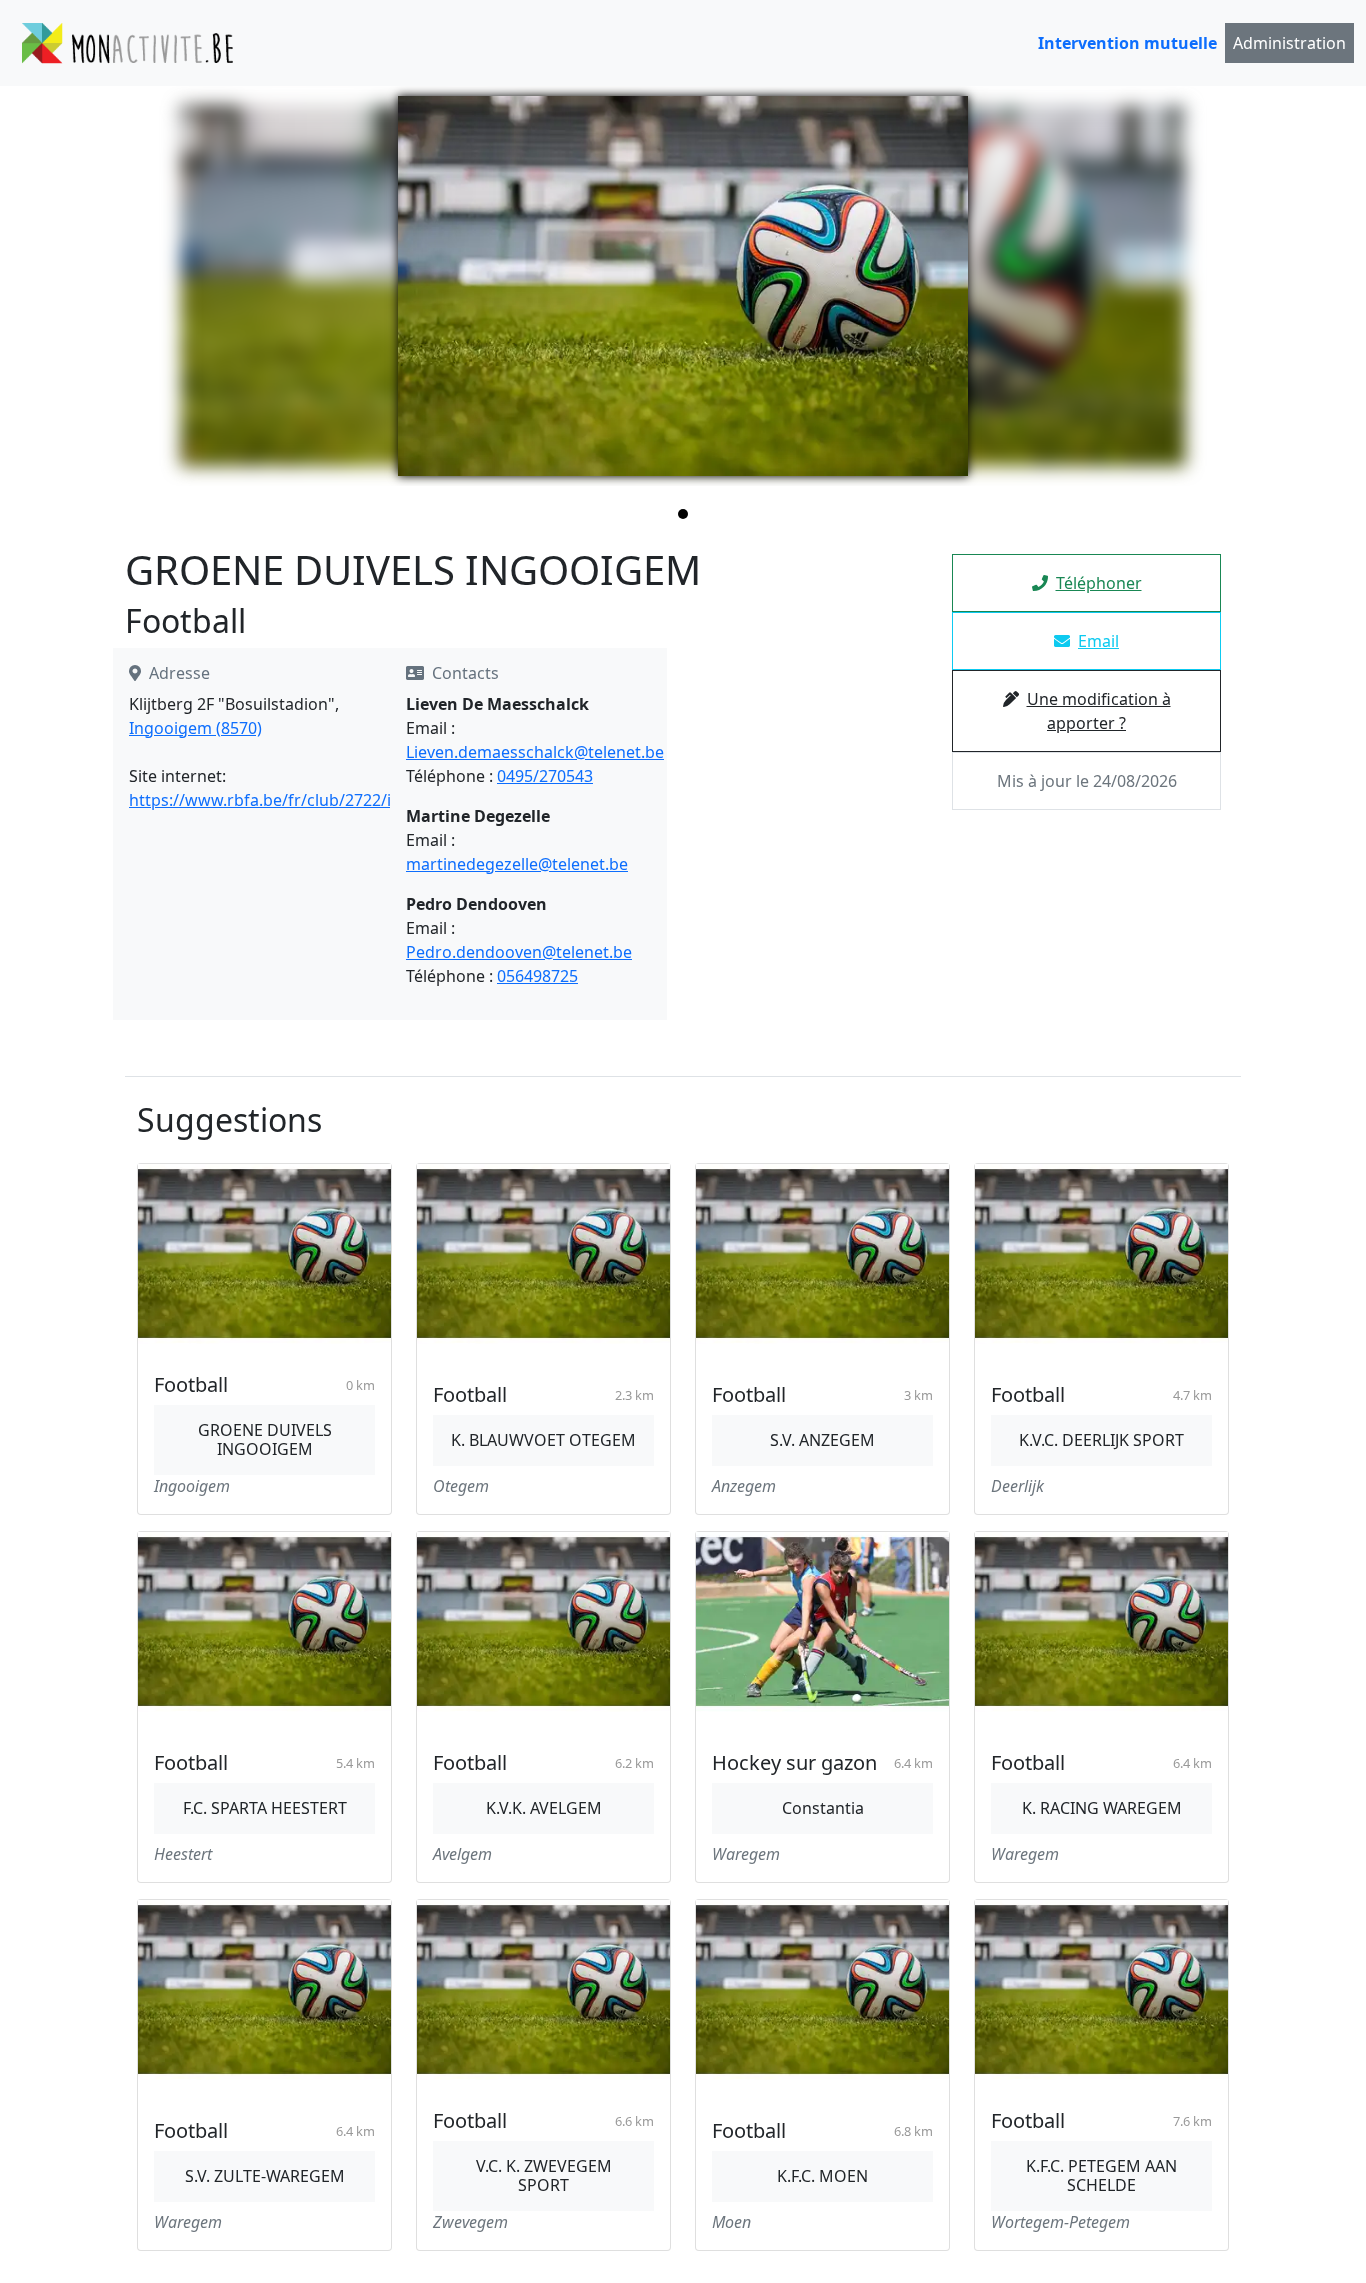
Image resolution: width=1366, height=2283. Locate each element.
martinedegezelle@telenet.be (517, 864)
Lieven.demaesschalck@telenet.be (535, 752)
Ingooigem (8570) (195, 728)
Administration (1289, 43)
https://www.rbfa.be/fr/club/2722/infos (277, 800)
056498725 (537, 976)
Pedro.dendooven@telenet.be (519, 952)
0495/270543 (545, 776)
